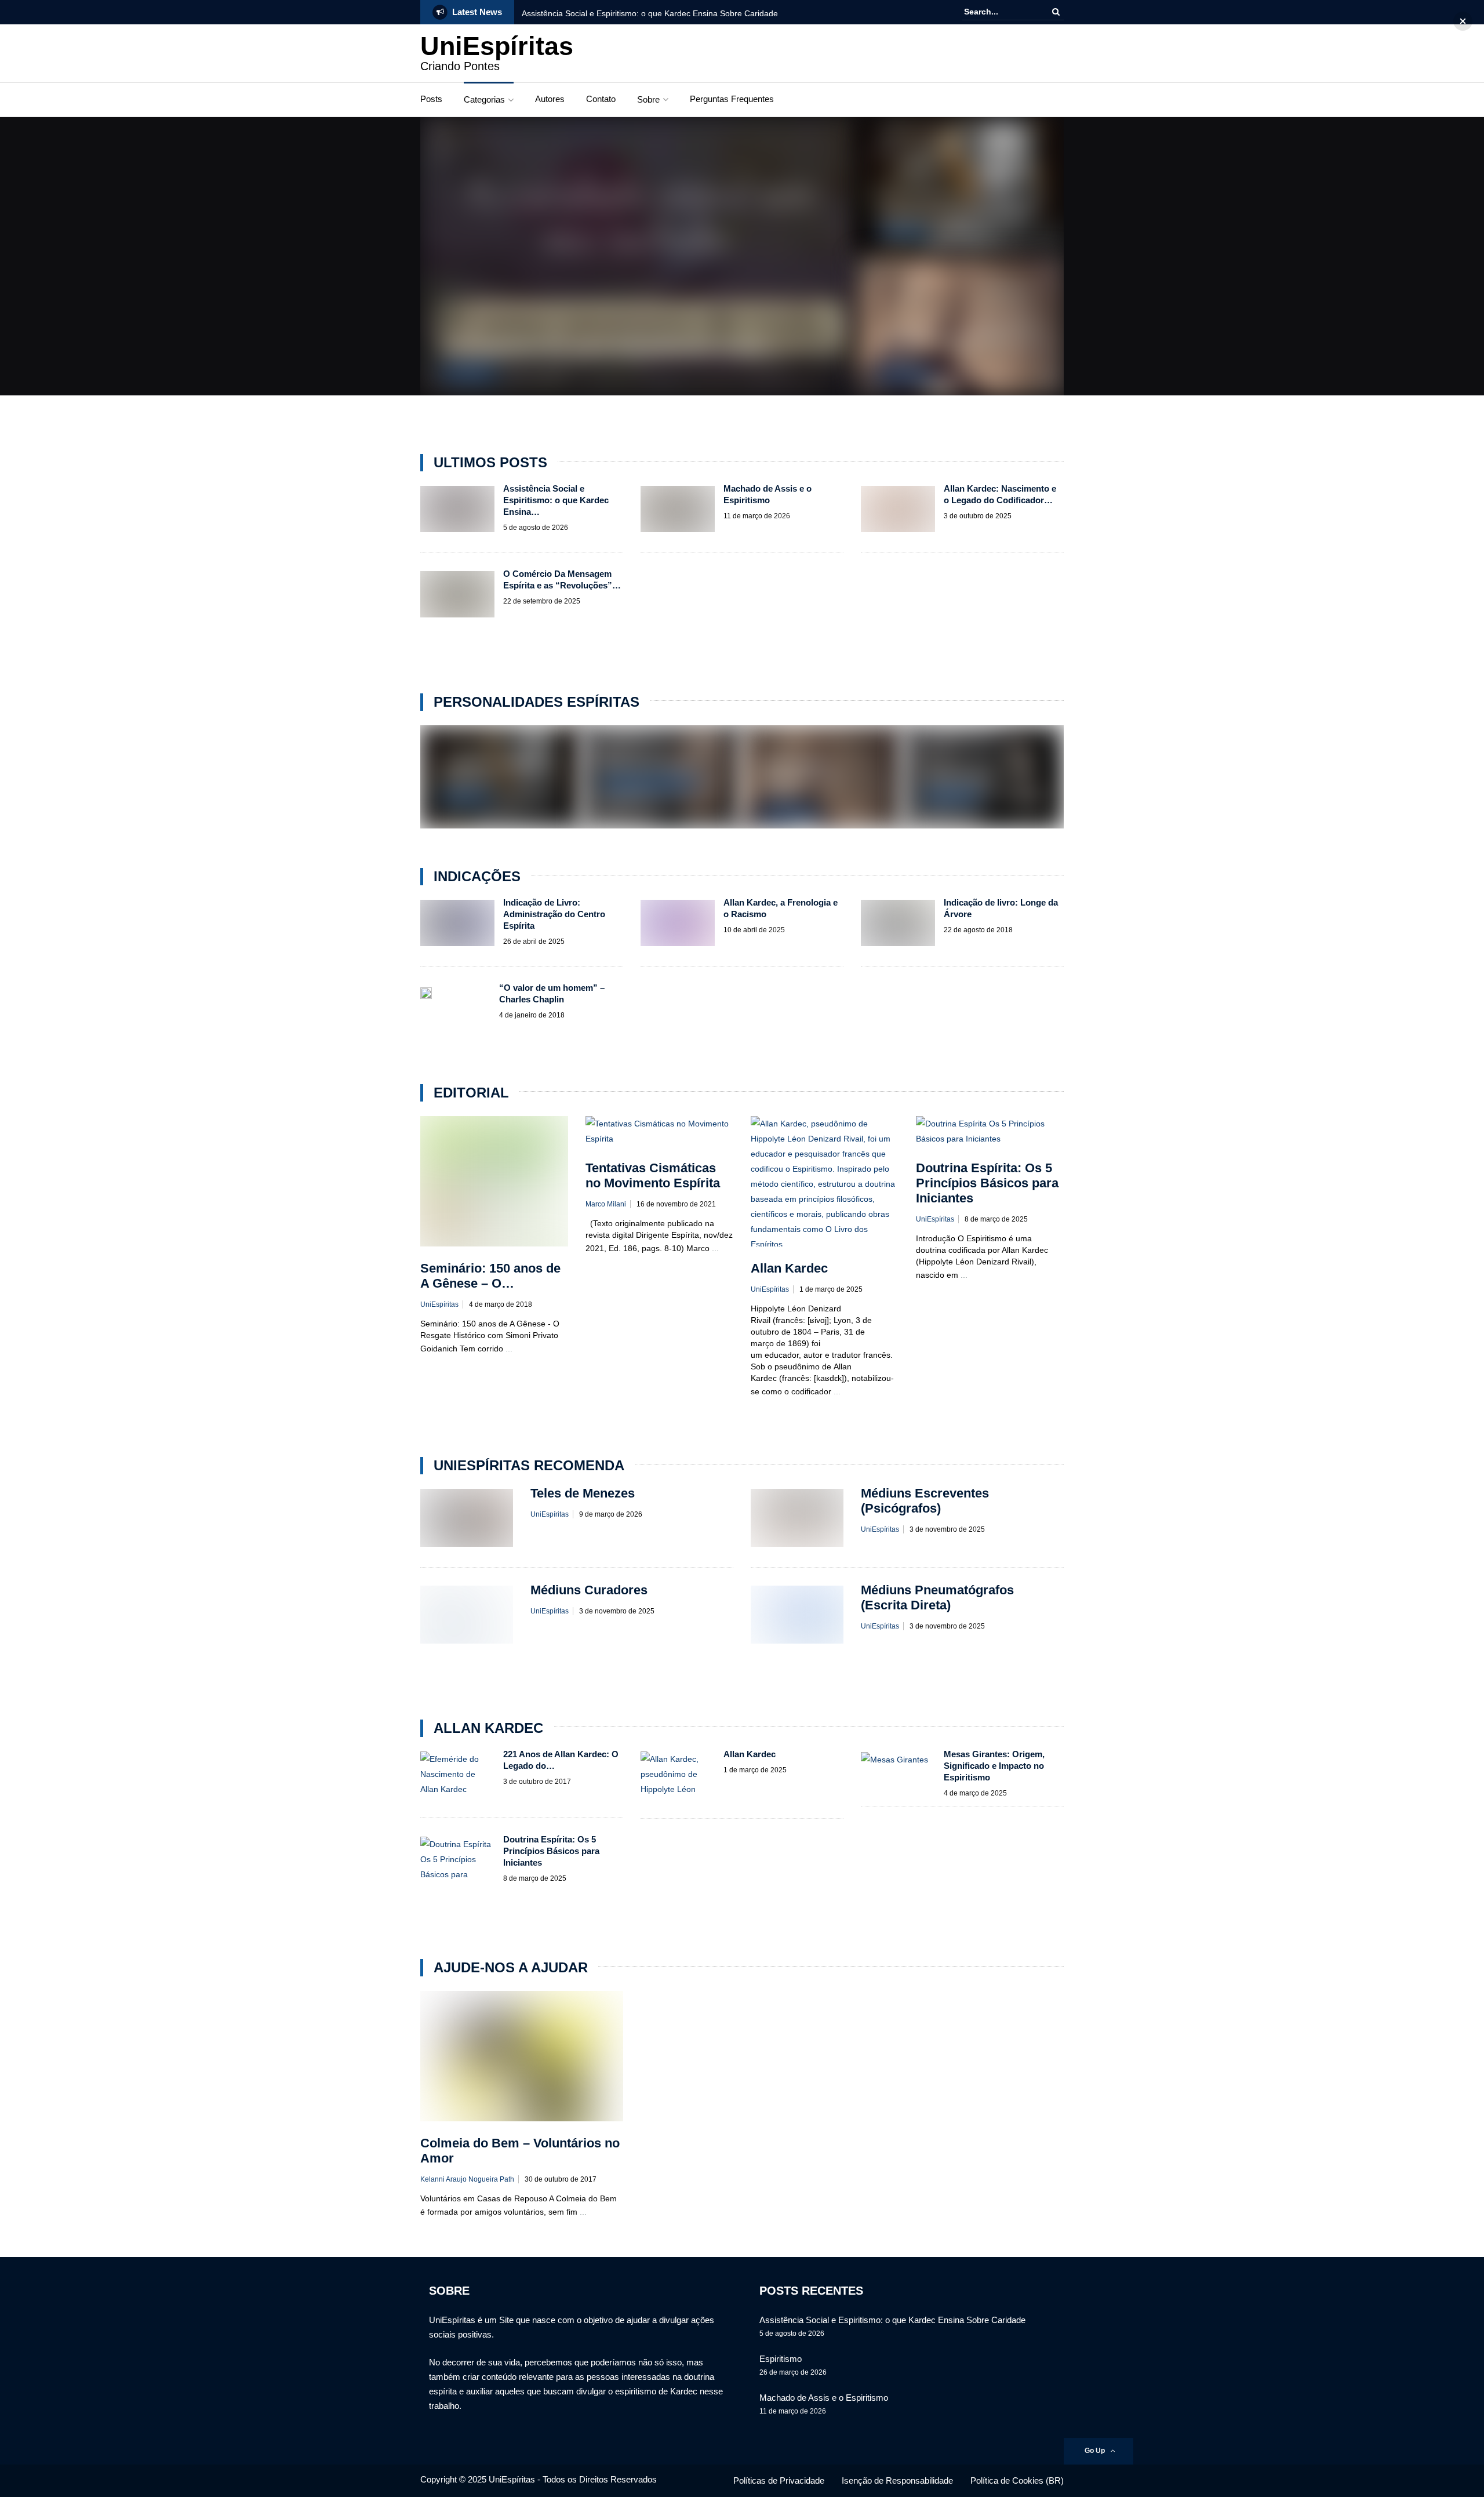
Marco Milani (606, 1204)
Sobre (648, 99)
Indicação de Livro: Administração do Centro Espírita (554, 914)
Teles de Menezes (645, 764)
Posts (431, 99)
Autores (550, 99)
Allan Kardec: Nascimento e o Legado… (801, 779)
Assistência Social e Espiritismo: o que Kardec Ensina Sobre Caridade (650, 13)
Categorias (484, 99)
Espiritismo (781, 2359)
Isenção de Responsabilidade (897, 2480)
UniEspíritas (497, 46)
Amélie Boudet (960, 777)
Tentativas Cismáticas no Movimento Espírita (653, 1175)
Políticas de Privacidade (779, 2480)
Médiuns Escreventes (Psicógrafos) (925, 1501)
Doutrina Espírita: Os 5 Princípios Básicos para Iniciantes (987, 1183)
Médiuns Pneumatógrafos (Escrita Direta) (937, 1598)
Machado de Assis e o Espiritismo (956, 213)
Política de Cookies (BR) (1017, 2480)
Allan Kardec (468, 373)
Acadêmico (903, 234)
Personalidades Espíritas (650, 783)
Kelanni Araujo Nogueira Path (467, 2179)
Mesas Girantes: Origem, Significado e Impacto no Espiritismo (994, 1766)
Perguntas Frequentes (732, 99)
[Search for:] (999, 12)
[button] (1463, 21)
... (509, 1349)
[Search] (1056, 12)
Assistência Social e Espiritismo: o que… (612, 349)
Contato (601, 99)
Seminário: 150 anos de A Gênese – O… (490, 1276)
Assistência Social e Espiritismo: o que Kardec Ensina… (556, 500)
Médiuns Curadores (589, 1590)
